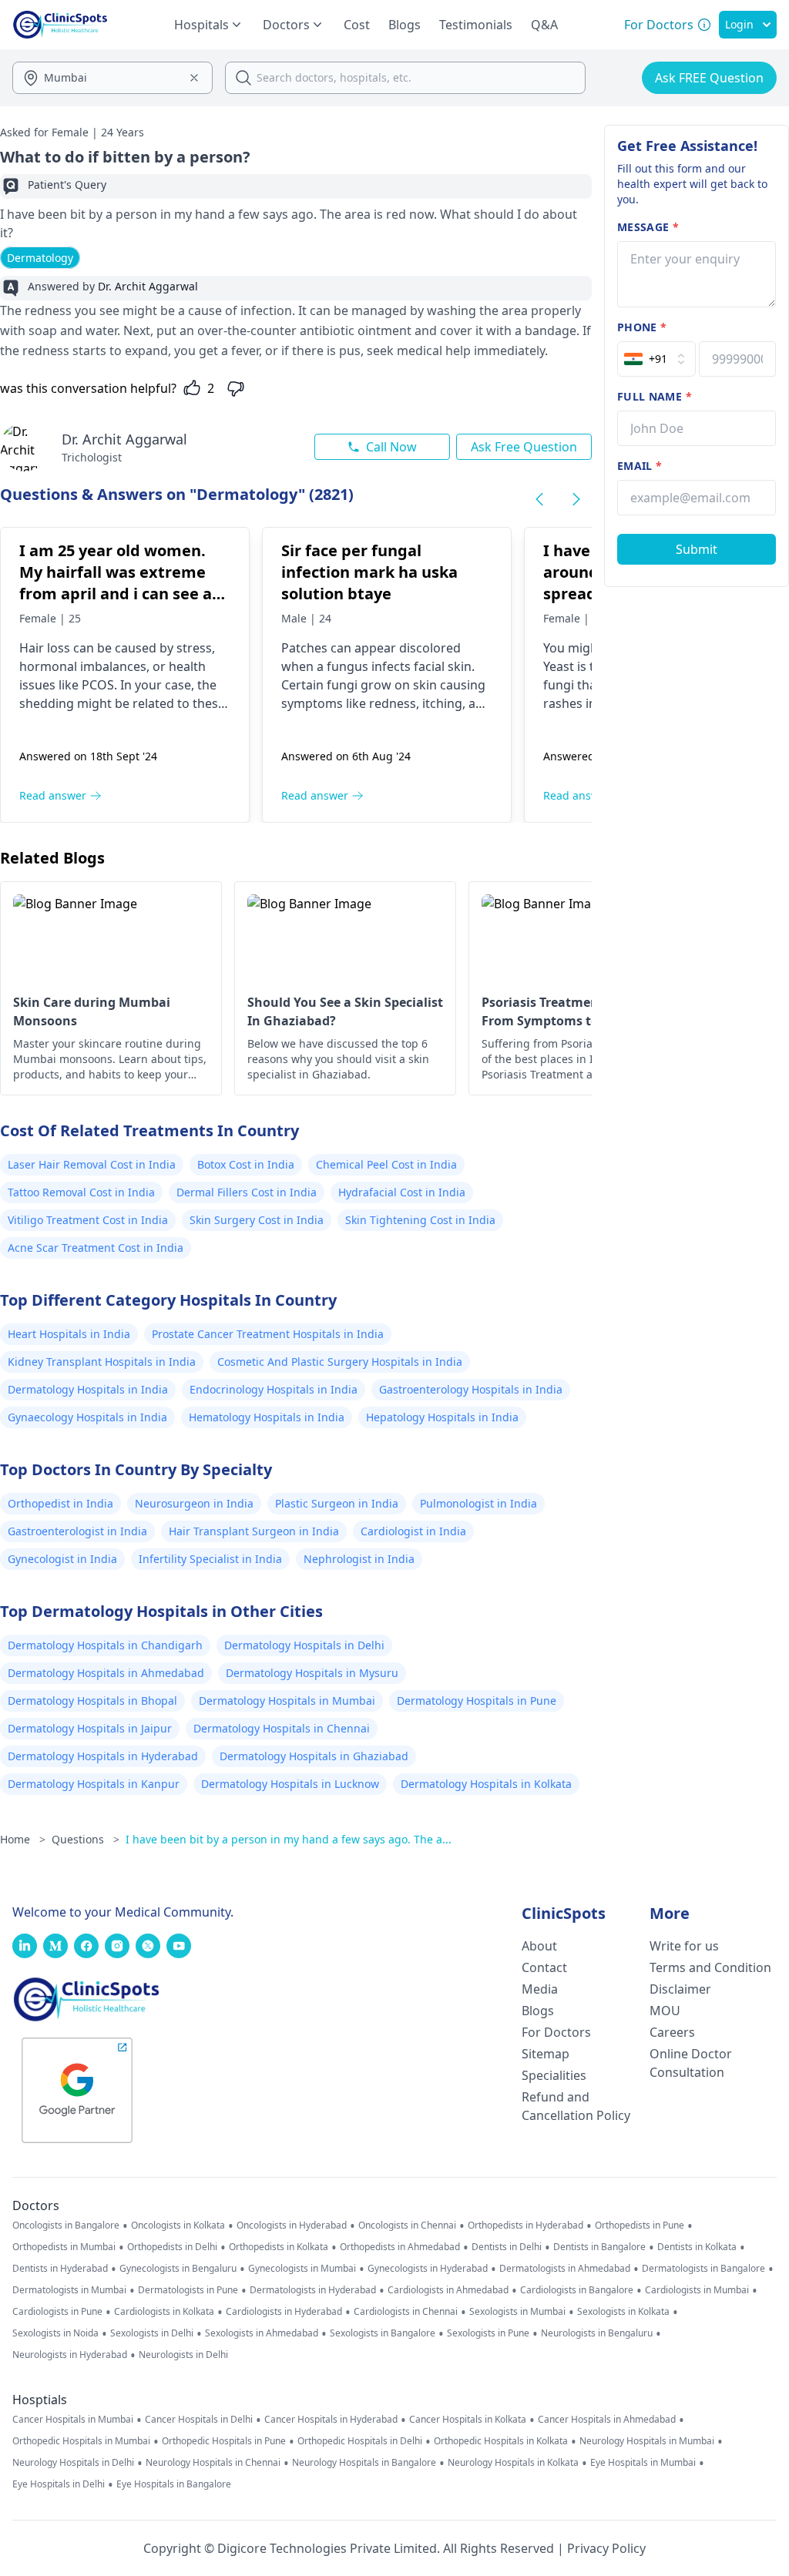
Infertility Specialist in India (210, 1559)
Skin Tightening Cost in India (420, 1220)
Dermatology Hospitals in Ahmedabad (106, 1673)
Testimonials (476, 25)
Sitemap (546, 2054)
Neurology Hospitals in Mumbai (647, 2441)
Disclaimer (680, 1989)
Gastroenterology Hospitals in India (471, 1389)
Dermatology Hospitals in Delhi (304, 1645)
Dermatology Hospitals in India (88, 1389)
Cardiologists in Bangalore (577, 2290)
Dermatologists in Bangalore (703, 2269)
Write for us (684, 1946)
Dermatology (40, 258)
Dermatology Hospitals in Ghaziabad (314, 1756)
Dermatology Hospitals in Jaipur (90, 1728)
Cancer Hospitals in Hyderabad (331, 2420)
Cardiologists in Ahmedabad (448, 2290)
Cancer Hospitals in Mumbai (73, 2420)
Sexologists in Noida (55, 2333)
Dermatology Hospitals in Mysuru (312, 1673)
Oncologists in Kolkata (178, 2225)
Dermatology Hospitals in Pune (477, 1701)
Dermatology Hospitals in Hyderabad (103, 1756)
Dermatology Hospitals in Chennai (282, 1728)
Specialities (554, 2075)
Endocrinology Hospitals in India (274, 1389)
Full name (655, 396)
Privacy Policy (606, 2548)
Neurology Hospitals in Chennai (213, 2463)
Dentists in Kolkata (697, 2247)
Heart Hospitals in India (69, 1334)
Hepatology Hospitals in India (442, 1417)
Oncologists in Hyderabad (292, 2225)
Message (648, 227)
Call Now (391, 447)
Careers (672, 2032)
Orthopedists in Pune (640, 2225)
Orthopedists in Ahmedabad (400, 2247)
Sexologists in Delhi (152, 2333)
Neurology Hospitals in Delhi (73, 2463)
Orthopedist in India (60, 1503)
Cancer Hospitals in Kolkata (468, 2420)
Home (23, 1839)
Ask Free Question (524, 447)
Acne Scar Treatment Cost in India (96, 1248)
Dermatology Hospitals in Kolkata (486, 1784)
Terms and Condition (710, 1967)
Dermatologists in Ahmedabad (565, 2269)
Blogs (405, 25)
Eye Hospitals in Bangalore (174, 2484)
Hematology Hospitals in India (267, 1417)
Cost (357, 25)
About (539, 1946)
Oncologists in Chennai (407, 2225)
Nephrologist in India (359, 1559)
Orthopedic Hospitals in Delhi (360, 2441)
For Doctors (556, 2032)
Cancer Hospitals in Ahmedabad (607, 2420)
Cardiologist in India (413, 1531)
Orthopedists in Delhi (172, 2247)
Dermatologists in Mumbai (69, 2290)
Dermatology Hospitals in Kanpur (94, 1784)
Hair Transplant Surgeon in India (254, 1531)
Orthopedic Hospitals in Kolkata (501, 2441)
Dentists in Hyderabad (60, 2269)
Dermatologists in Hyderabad (313, 2290)
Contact (544, 1967)
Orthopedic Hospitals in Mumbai (81, 2441)
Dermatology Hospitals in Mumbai (287, 1701)
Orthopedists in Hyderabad (525, 2225)
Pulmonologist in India (478, 1503)
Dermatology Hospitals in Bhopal (92, 1701)
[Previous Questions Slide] (539, 499)
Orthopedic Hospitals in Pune (224, 2441)
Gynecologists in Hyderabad (428, 2269)
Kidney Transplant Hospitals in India (102, 1362)
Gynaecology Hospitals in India (87, 1417)
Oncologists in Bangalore (66, 2225)
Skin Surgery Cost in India (257, 1220)
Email (640, 466)
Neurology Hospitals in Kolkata (513, 2463)
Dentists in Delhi (507, 2247)
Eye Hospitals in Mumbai (643, 2463)
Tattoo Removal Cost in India (81, 1192)
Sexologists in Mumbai (517, 2312)
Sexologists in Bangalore (383, 2333)
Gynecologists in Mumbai (302, 2269)
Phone (642, 327)
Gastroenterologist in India (77, 1531)
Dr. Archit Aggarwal (124, 439)
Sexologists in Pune (488, 2333)
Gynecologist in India (62, 1559)
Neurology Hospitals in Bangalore (364, 2463)
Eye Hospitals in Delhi (59, 2484)
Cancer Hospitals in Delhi (199, 2420)
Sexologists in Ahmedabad (262, 2333)
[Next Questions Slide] (576, 499)
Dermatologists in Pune (188, 2290)
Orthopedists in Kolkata (279, 2247)
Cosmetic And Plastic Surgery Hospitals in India (340, 1362)
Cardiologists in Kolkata (164, 2312)
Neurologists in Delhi (183, 2355)
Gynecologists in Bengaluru (178, 2269)
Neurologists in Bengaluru (597, 2333)
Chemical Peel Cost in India (386, 1164)
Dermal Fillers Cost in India (247, 1192)
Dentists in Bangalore (599, 2247)
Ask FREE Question (709, 78)
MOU (665, 2011)
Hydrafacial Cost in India (402, 1192)
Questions (86, 1839)
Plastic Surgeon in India (337, 1503)
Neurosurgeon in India (194, 1503)
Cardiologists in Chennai (406, 2312)
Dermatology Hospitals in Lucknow (290, 1784)
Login (739, 24)
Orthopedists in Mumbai (64, 2247)
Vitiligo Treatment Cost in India (88, 1220)
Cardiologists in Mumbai (697, 2290)
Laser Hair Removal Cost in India (92, 1164)
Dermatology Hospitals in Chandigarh (105, 1645)
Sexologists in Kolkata (623, 2312)
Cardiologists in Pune (57, 2312)
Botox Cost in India (246, 1164)
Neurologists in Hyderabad (70, 2355)
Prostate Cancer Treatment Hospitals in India (268, 1334)
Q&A (544, 25)
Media (540, 1989)
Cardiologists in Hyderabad (284, 2312)
